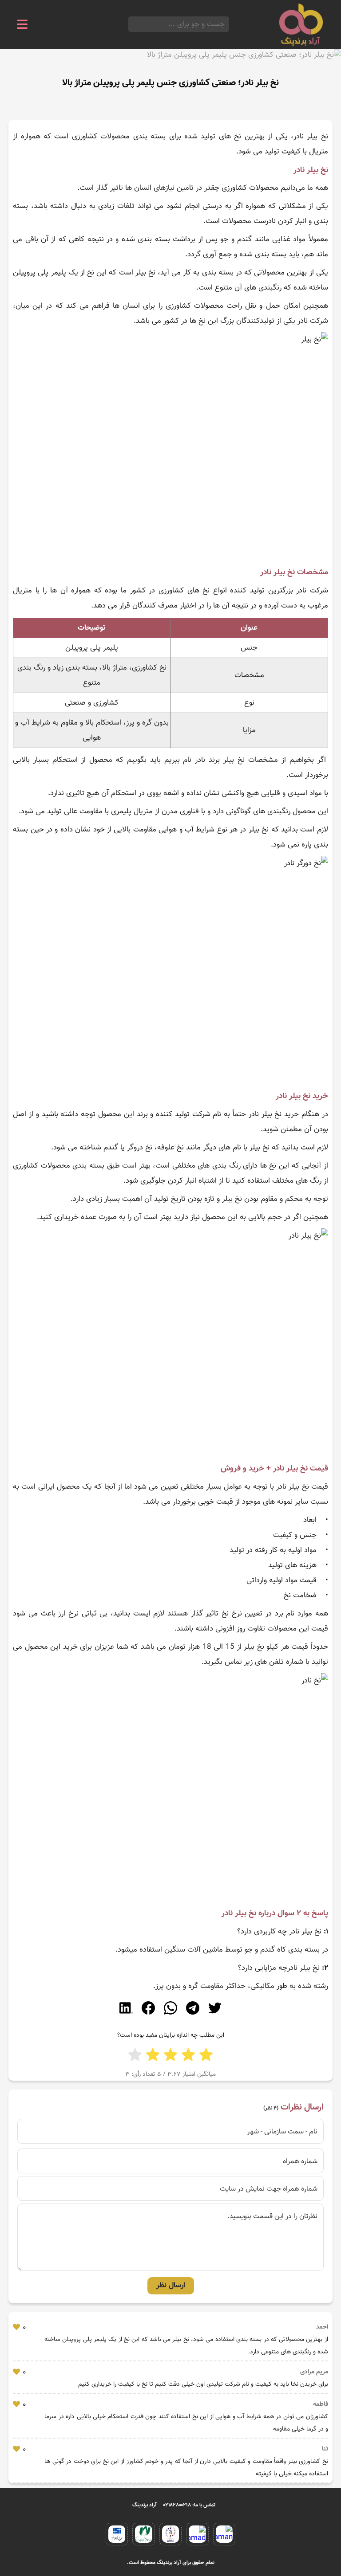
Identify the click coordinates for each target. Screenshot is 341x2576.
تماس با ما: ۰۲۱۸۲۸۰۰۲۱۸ (189, 2505)
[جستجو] (131, 24)
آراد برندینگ (145, 2505)
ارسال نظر (171, 2286)
